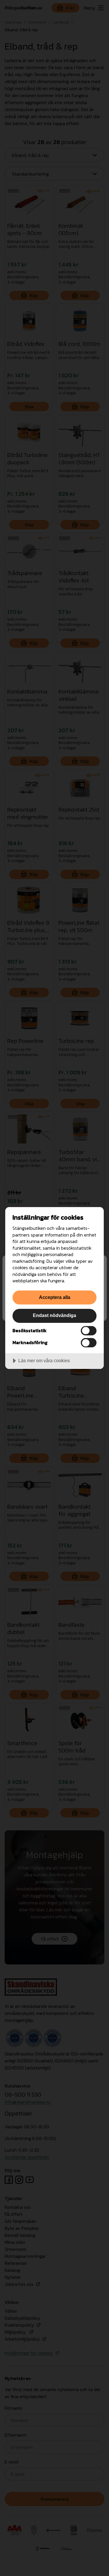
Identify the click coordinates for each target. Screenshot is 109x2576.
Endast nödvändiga (54, 1315)
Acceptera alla (55, 1297)
